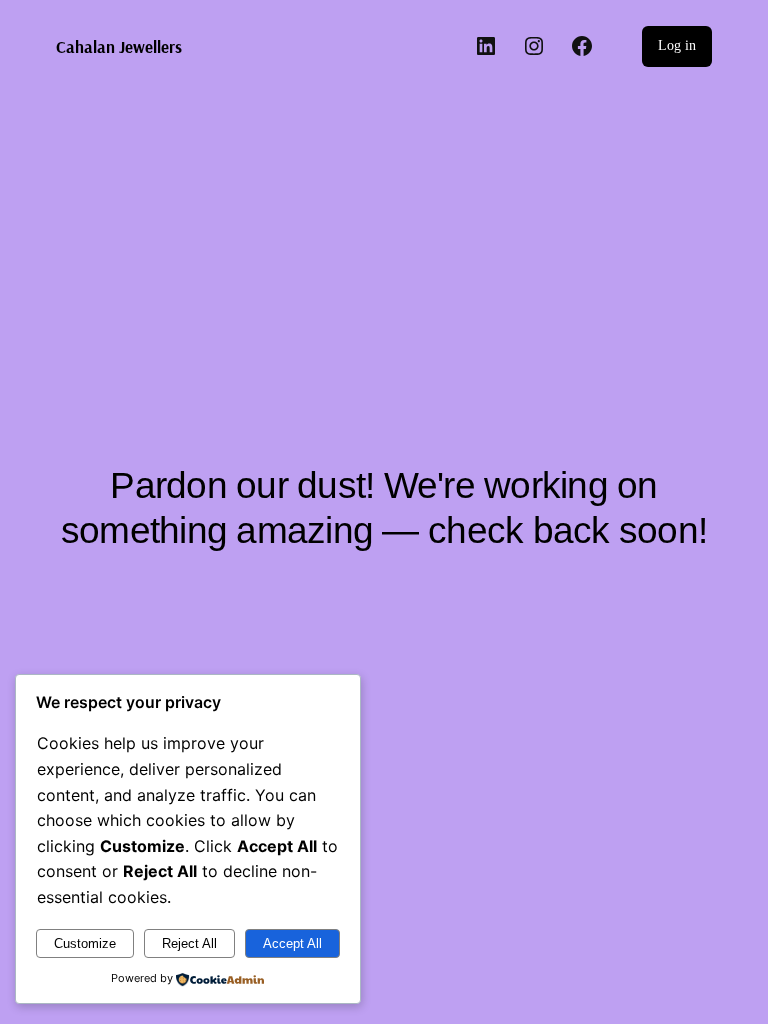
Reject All (189, 943)
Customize (85, 943)
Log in (677, 45)
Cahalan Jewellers (119, 46)
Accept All (292, 943)
